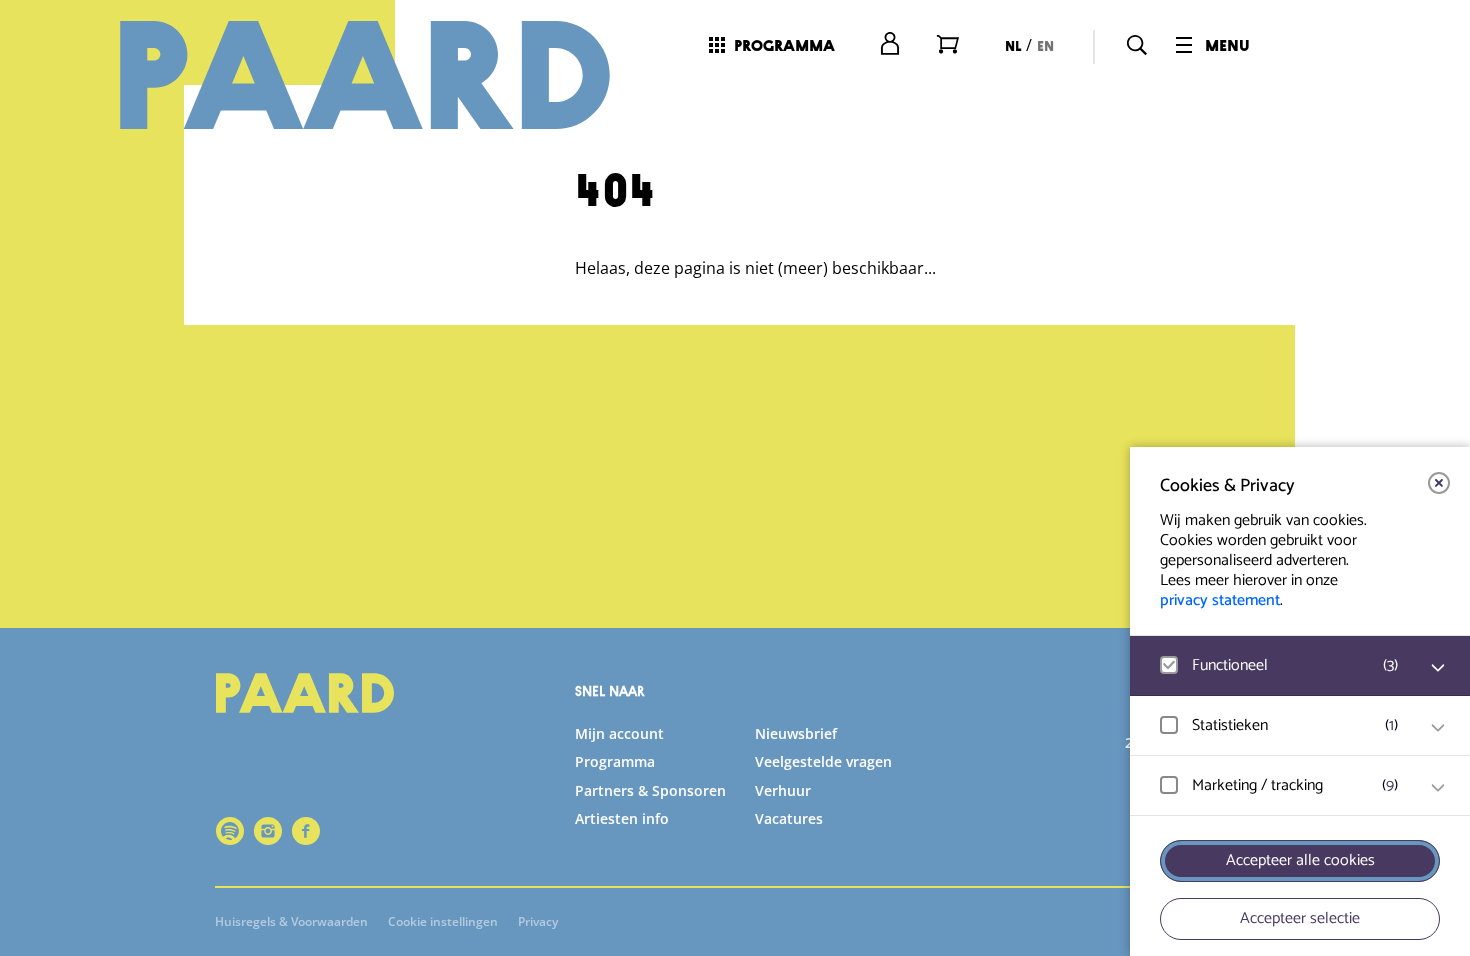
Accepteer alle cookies (1300, 860)
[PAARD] (365, 75)
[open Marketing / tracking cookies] (1438, 788)
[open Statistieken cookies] (1438, 728)
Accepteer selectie (1300, 918)
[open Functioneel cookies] (1438, 668)
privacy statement (1220, 600)
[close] (1439, 483)
